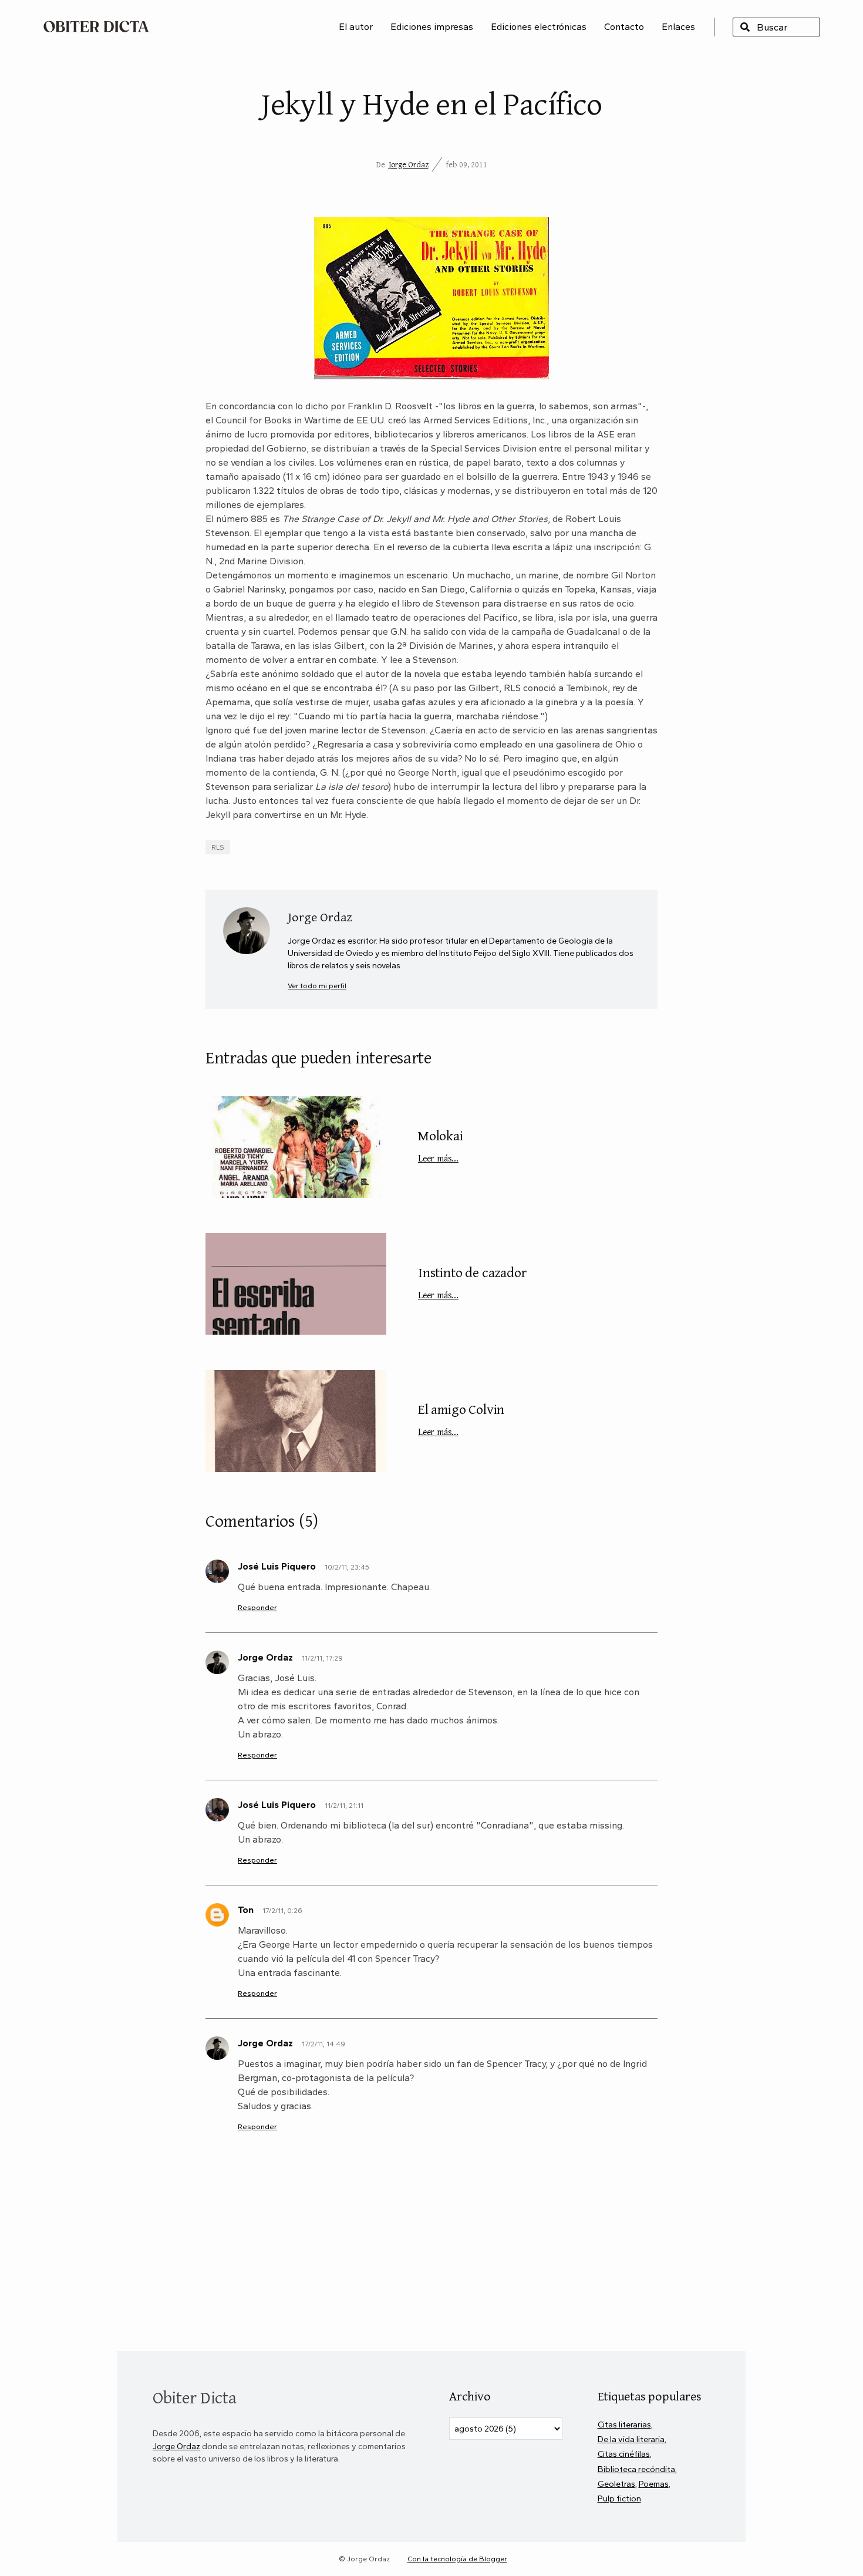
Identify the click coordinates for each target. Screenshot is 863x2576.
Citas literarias (624, 2425)
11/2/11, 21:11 (344, 1806)
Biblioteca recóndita (636, 2469)
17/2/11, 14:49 (323, 2044)
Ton (246, 1910)
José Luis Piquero (277, 1566)
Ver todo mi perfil (317, 986)
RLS (218, 847)
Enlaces (678, 27)
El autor (356, 27)
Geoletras (616, 2484)
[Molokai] (296, 1147)
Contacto (624, 27)
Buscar (745, 27)
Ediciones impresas (432, 27)
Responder (257, 1607)
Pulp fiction (619, 2498)
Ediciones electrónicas (539, 27)
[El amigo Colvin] (296, 1421)
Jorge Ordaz (409, 164)
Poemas (654, 2484)
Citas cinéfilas (624, 2454)
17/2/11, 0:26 (282, 1911)
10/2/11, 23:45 (347, 1567)
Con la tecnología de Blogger (457, 2559)
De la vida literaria (631, 2439)
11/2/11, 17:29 (322, 1658)
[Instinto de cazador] (296, 1284)
